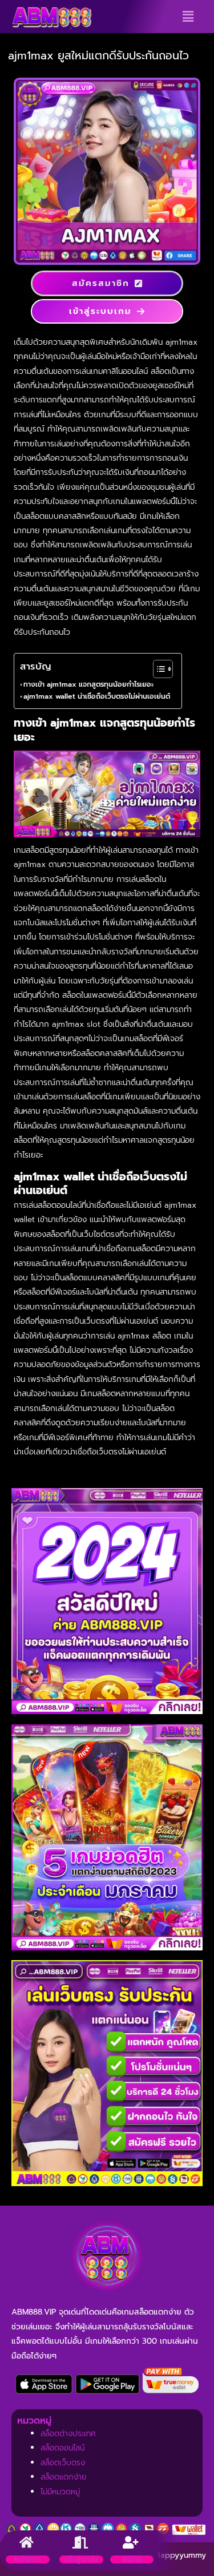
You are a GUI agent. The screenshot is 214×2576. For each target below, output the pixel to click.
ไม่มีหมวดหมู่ (60, 2492)
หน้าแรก (28, 2559)
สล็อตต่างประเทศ (68, 2434)
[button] (188, 17)
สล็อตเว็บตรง (63, 2463)
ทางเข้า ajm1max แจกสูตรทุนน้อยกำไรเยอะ (88, 684)
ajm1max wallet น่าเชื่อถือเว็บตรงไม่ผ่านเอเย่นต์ (97, 696)
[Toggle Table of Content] (157, 669)
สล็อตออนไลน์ (62, 2448)
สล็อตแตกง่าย (64, 2477)
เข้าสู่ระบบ (81, 2559)
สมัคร (132, 2559)
